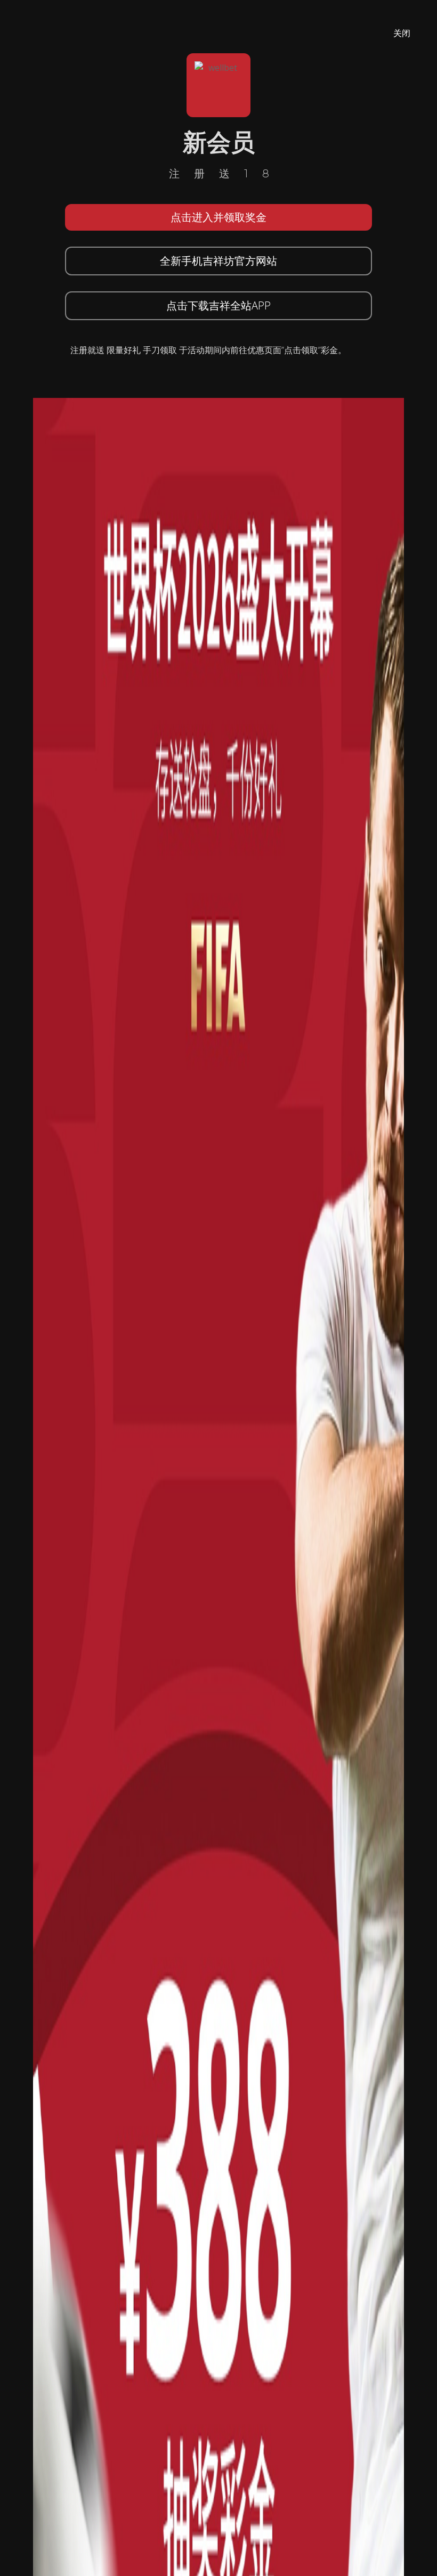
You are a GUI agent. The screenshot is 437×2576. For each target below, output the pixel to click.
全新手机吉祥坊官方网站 (218, 261)
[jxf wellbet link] (218, 1685)
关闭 (402, 33)
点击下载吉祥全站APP (218, 305)
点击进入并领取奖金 (218, 217)
